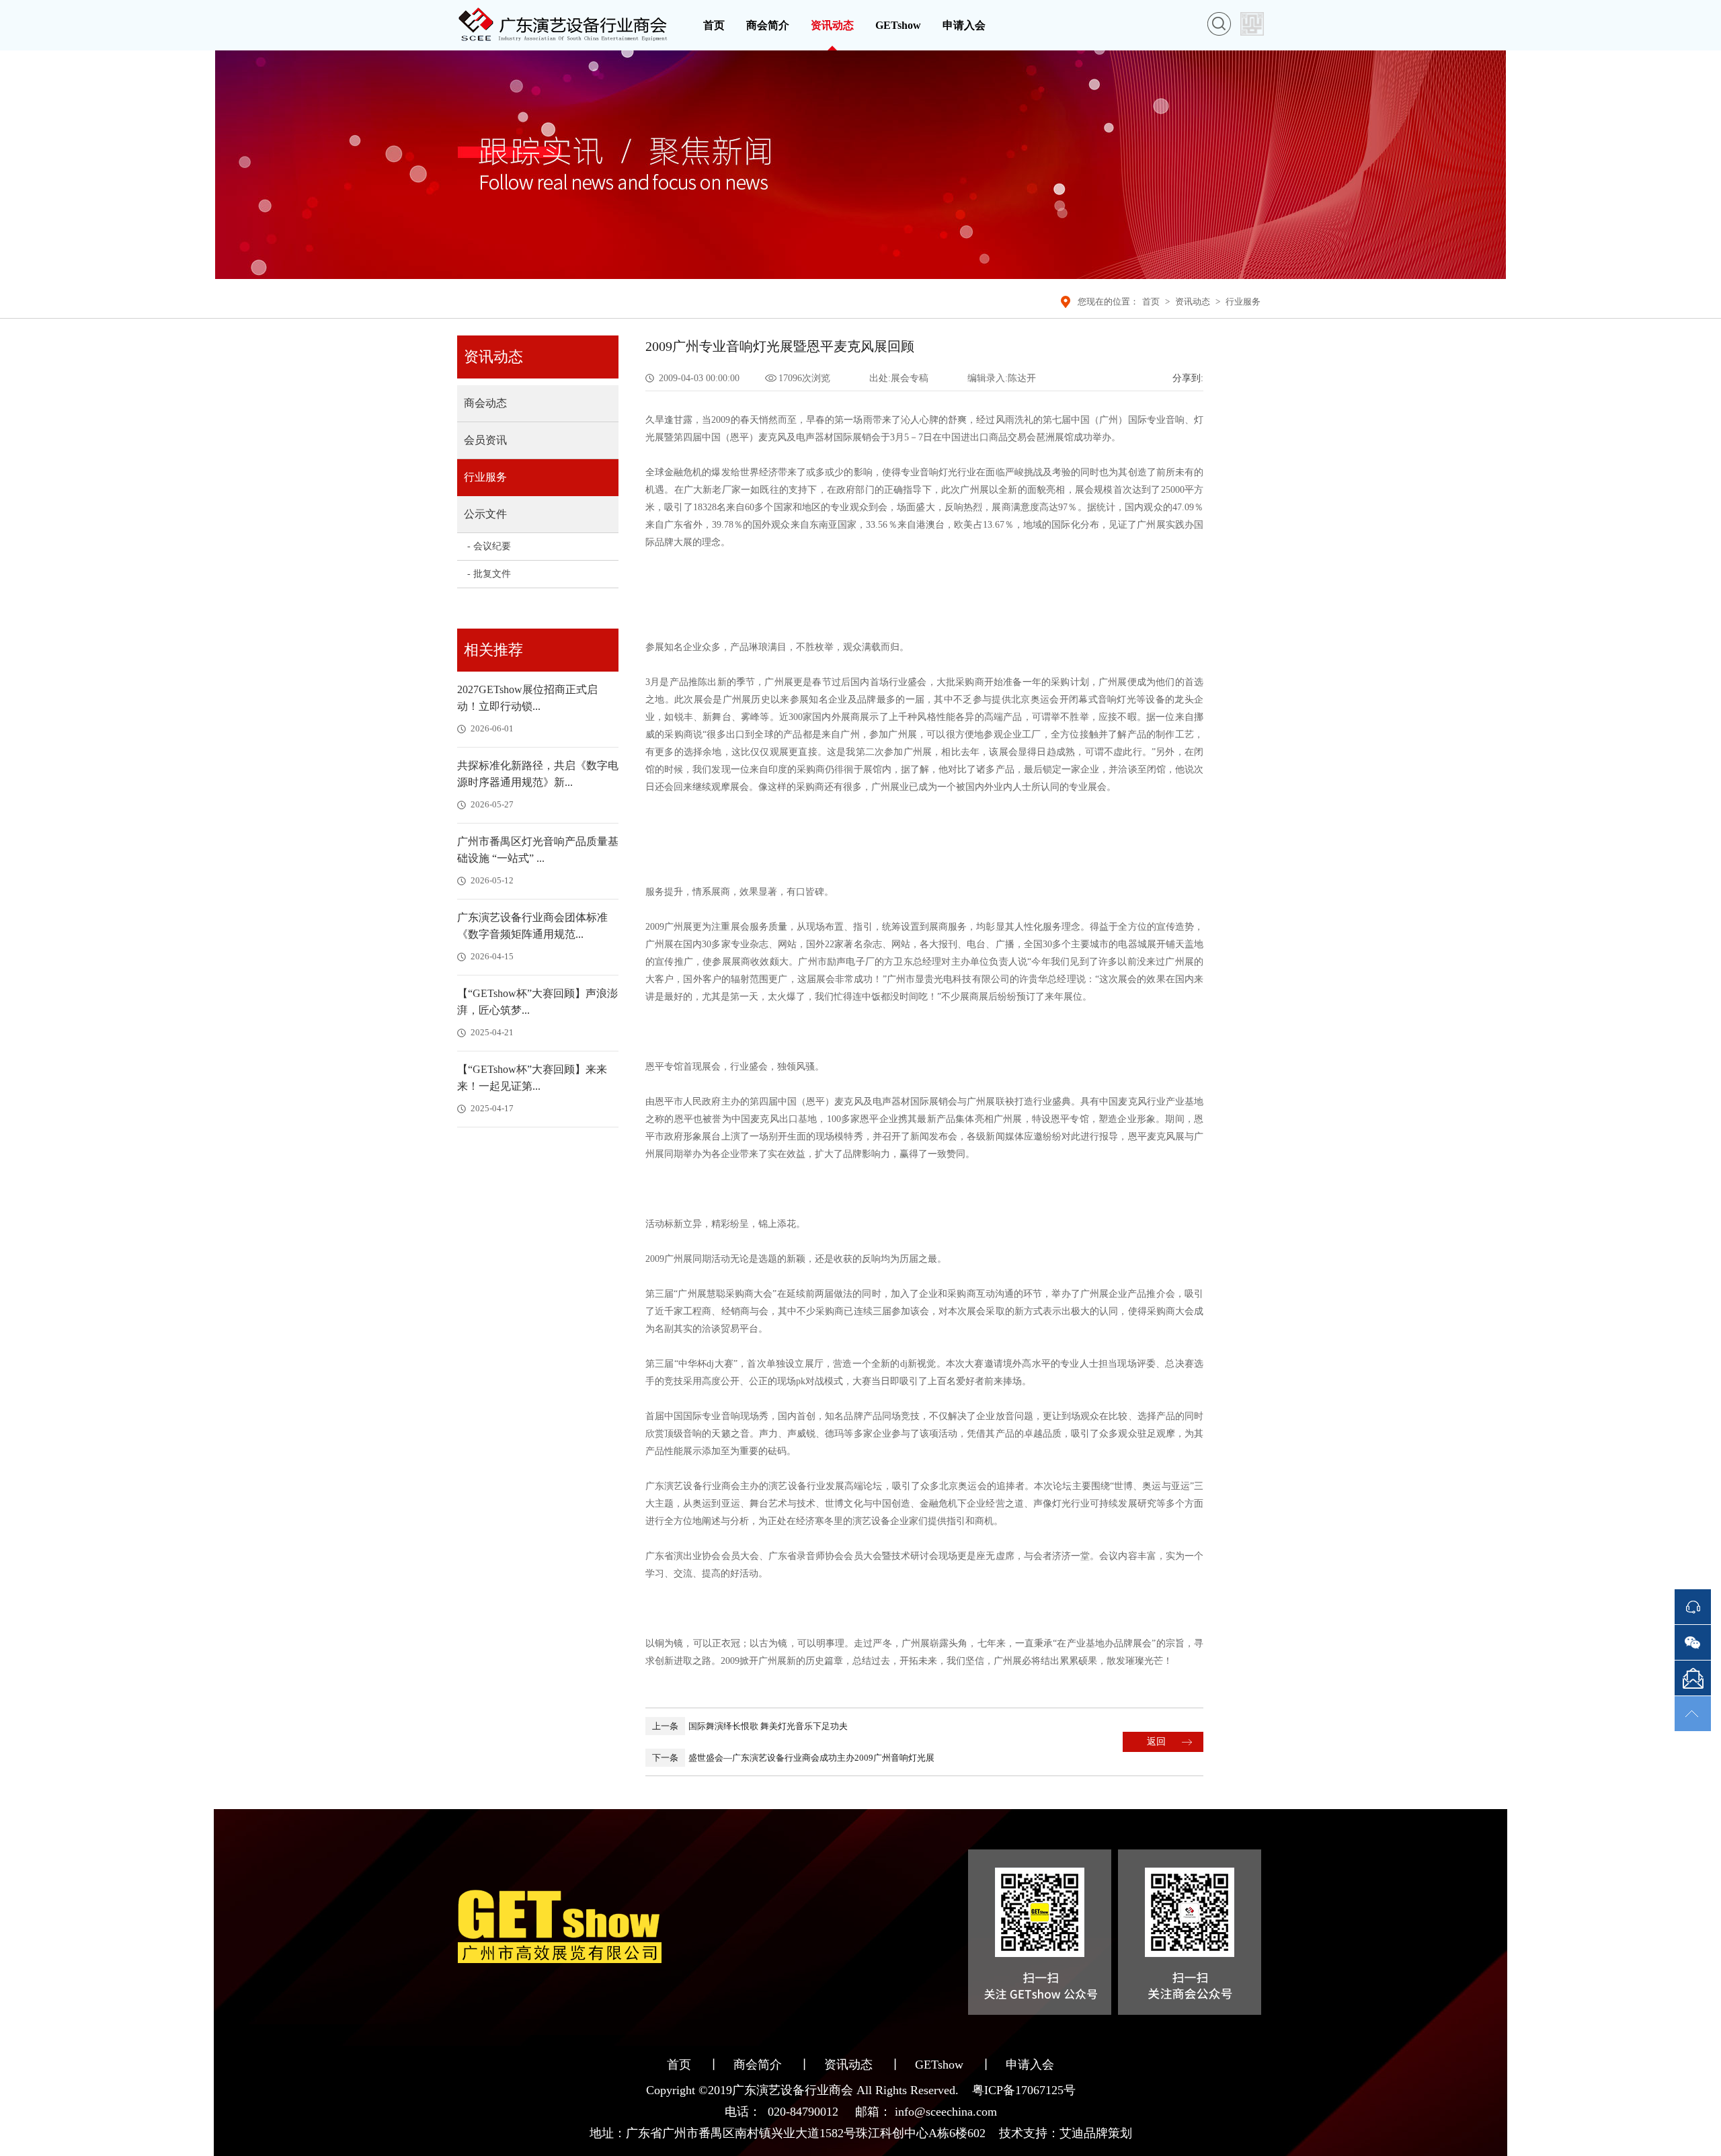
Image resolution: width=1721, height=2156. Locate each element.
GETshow (898, 25)
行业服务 (1243, 302)
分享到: (1188, 378)
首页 (714, 25)
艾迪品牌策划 (1096, 2133)
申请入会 (964, 25)
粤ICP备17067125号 (1024, 2090)
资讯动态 (832, 25)
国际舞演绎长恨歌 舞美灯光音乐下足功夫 (750, 1726)
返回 (1156, 1742)
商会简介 (768, 25)
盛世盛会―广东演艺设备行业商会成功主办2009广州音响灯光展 (793, 1758)
